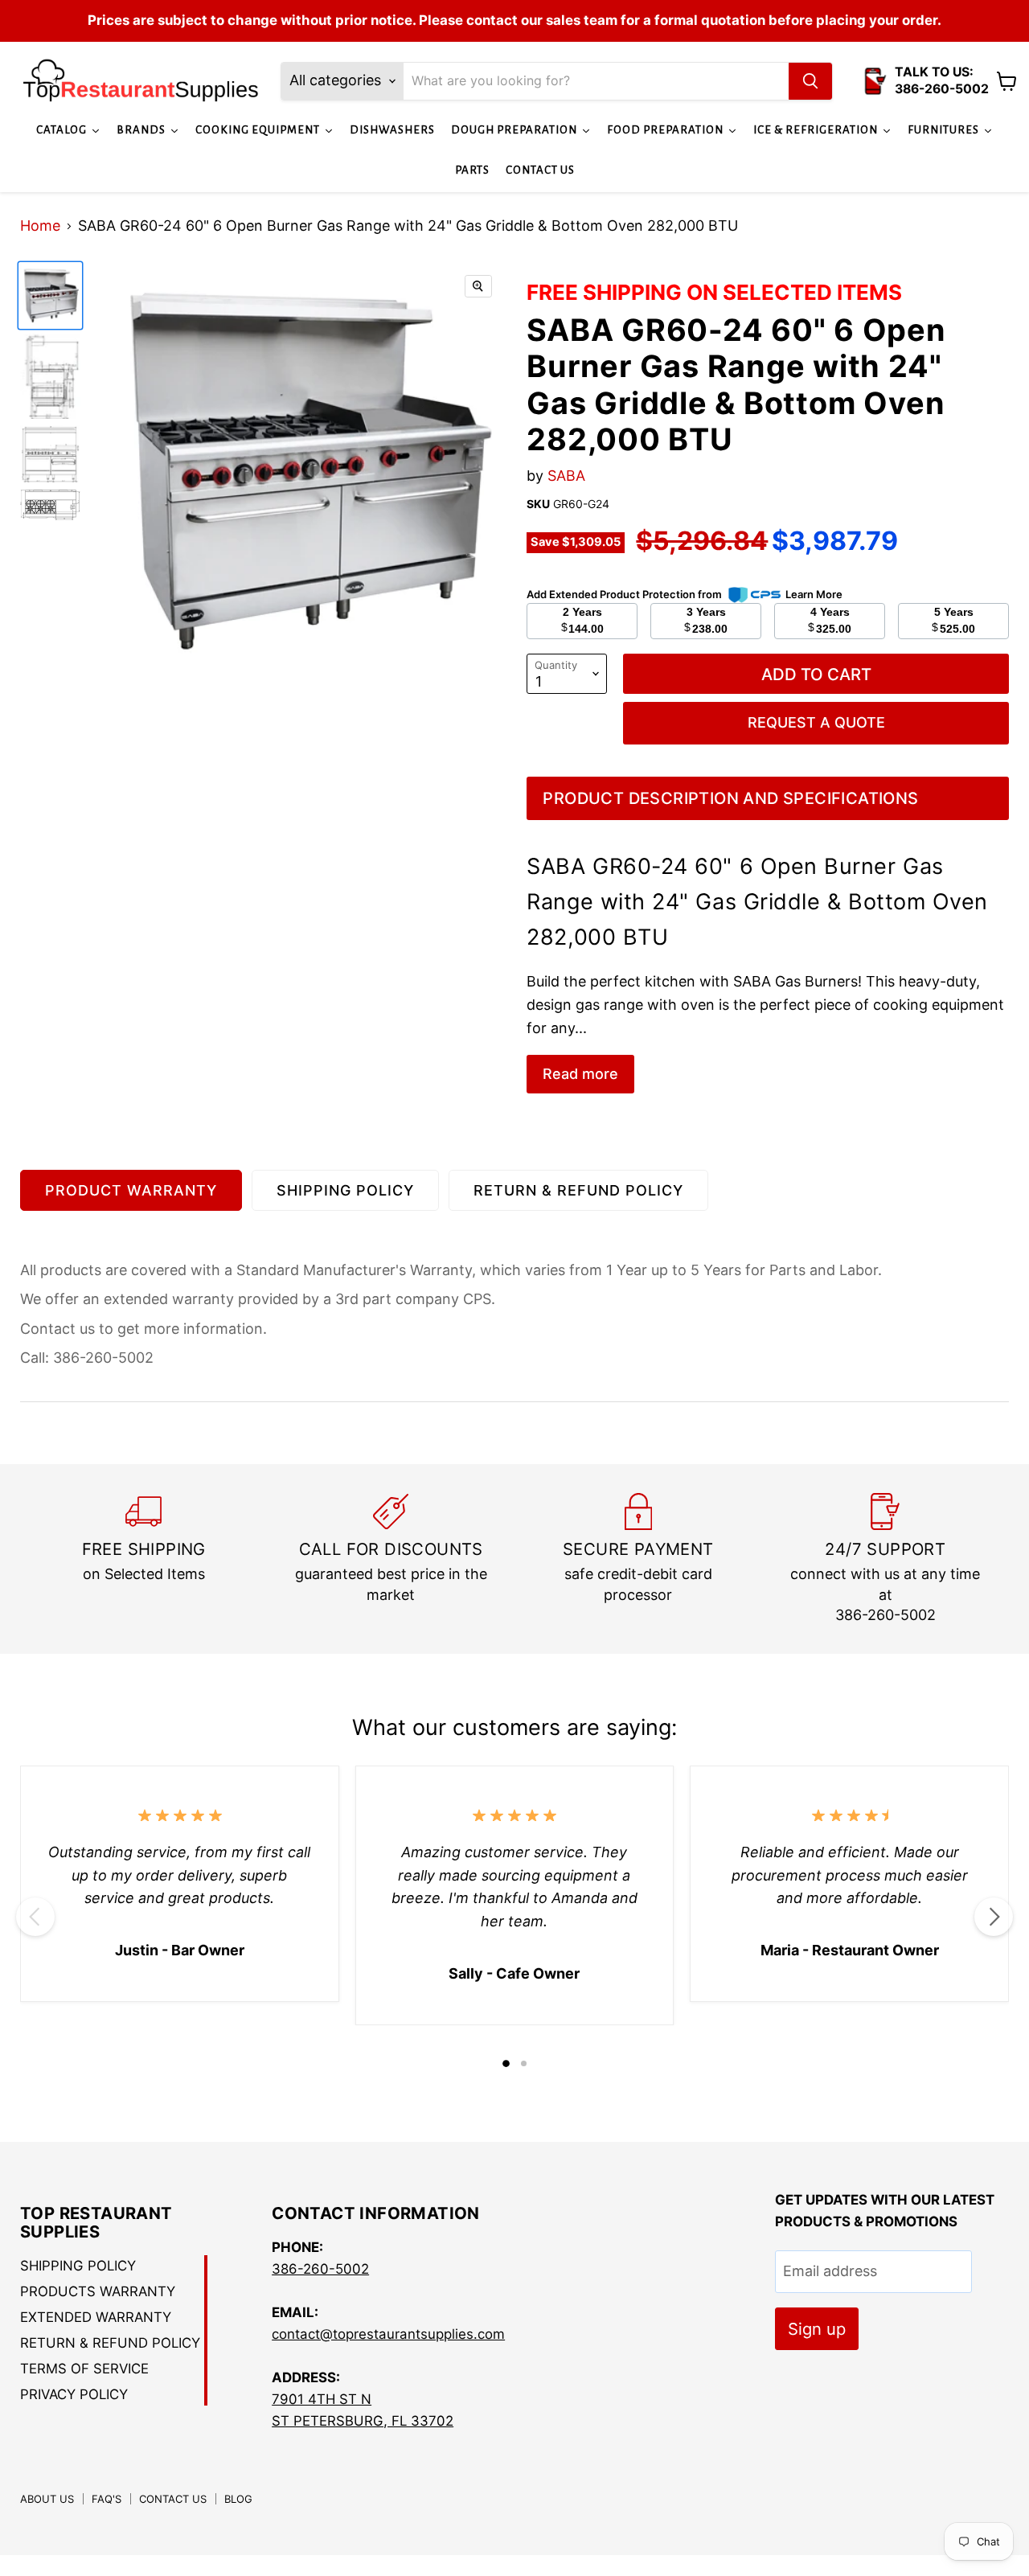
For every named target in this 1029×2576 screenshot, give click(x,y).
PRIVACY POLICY (74, 2394)
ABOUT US (47, 2499)
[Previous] (35, 1917)
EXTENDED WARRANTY (96, 2317)
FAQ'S (107, 2499)
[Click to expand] (478, 286)
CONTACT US (173, 2499)
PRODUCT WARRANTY (131, 1190)
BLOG (238, 2499)
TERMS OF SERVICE (84, 2369)
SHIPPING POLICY (345, 1190)
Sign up (817, 2329)
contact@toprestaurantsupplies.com (388, 2334)
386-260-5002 (320, 2269)
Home (40, 226)
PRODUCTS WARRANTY (98, 2291)
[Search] (810, 81)
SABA (566, 476)
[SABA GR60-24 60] (50, 295)
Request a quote (816, 722)
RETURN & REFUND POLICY (578, 1190)
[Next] (994, 1917)
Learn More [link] (814, 594)
